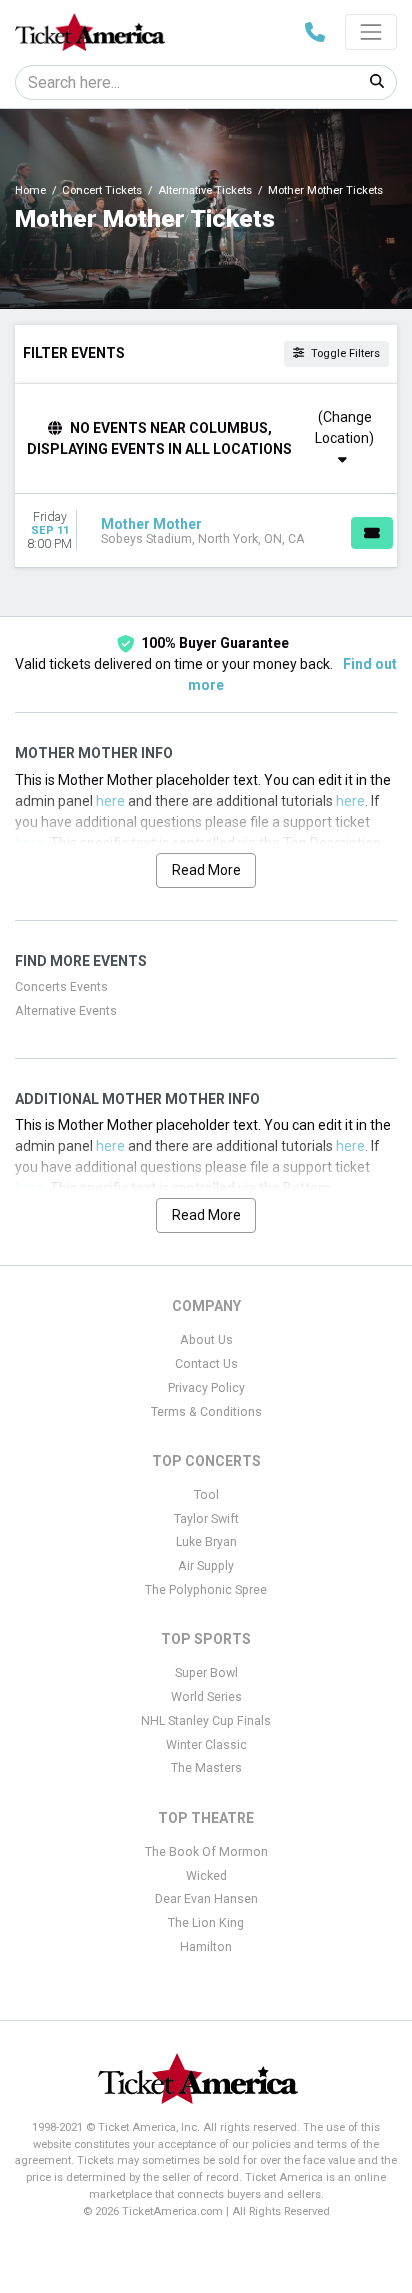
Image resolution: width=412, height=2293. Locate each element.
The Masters (206, 1768)
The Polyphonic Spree (206, 1590)
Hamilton (206, 1947)
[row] (206, 531)
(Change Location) (344, 427)
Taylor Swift (206, 1519)
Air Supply (206, 1566)
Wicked (206, 1876)
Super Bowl (206, 1673)
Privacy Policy (206, 1388)
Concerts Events (61, 987)
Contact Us (206, 1364)
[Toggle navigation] (371, 32)
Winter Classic (206, 1745)
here (110, 801)
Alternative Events (66, 1011)
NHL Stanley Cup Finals (206, 1721)
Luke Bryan (206, 1542)
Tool (206, 1495)
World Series (206, 1697)
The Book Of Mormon (206, 1852)
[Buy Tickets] (372, 533)
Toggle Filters (344, 353)
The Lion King (206, 1923)
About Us (206, 1340)
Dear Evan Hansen (206, 1899)
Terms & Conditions (206, 1412)
